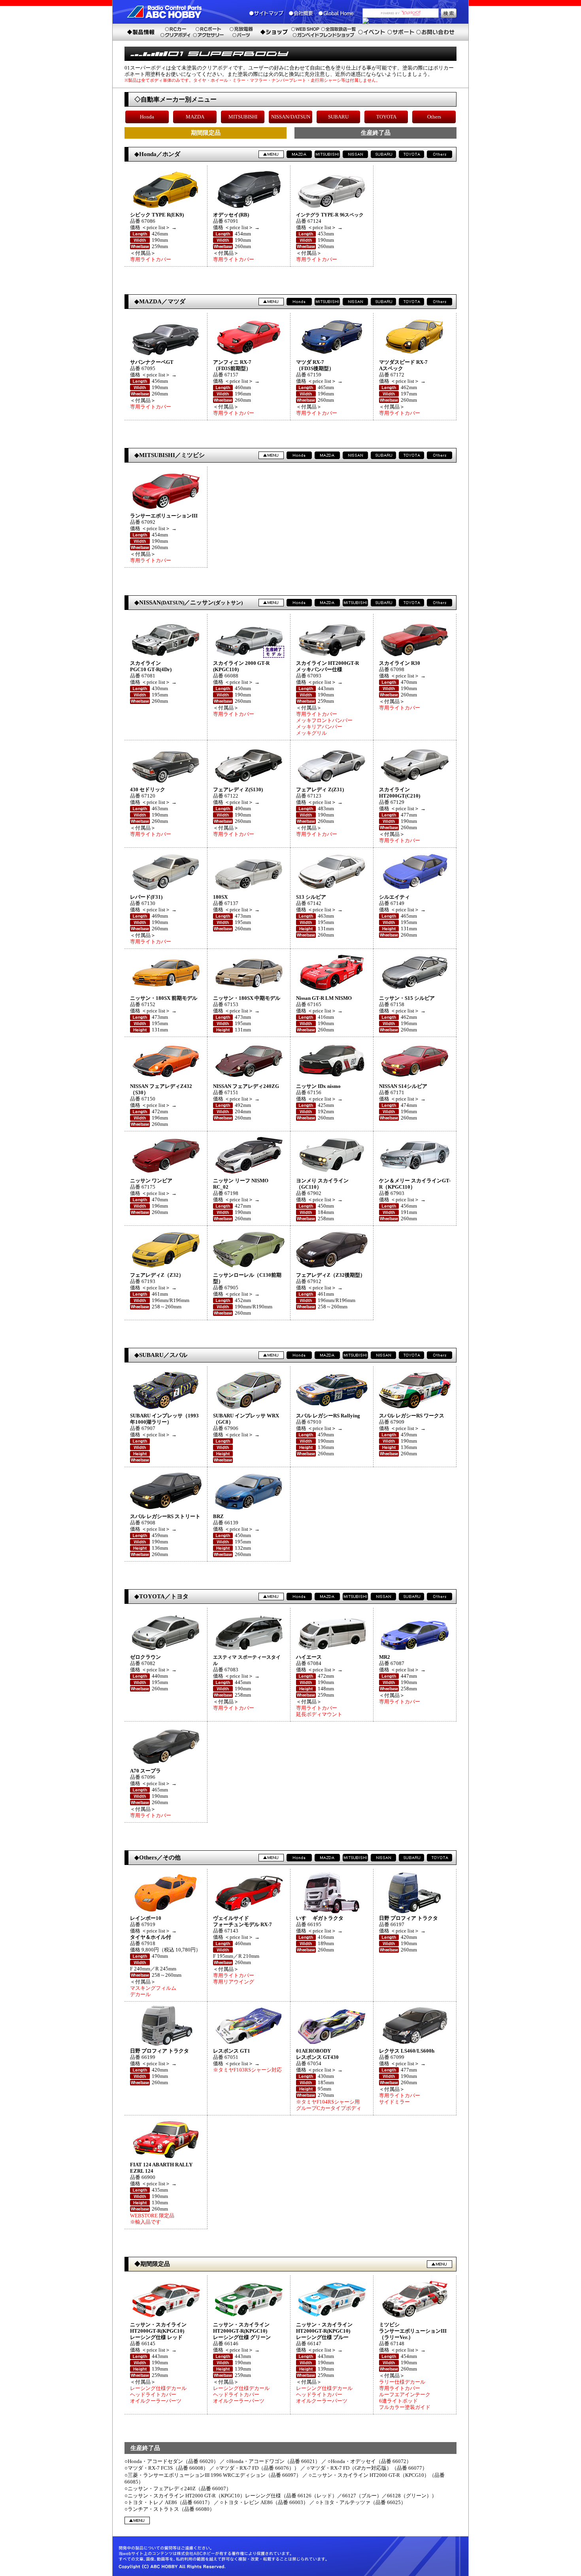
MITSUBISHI (243, 117)
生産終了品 (376, 133)
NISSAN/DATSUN (291, 117)
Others (434, 117)
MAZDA (195, 117)
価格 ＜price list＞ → (153, 227)
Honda (147, 117)
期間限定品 (206, 133)
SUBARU (338, 117)
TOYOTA (386, 117)
